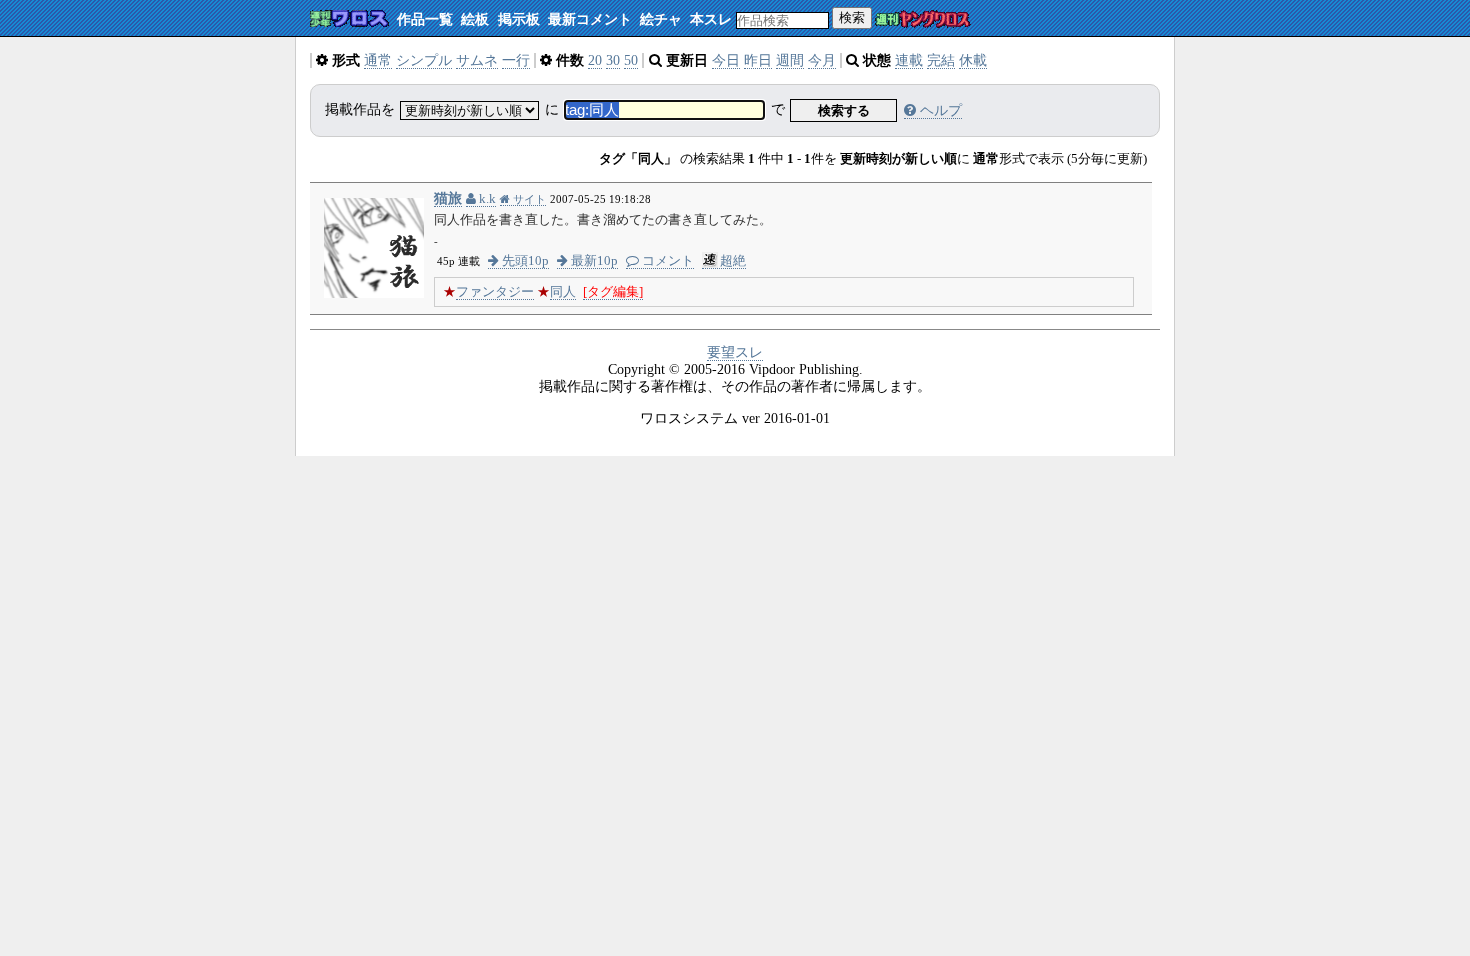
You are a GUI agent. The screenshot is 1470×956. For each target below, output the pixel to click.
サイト (528, 199)
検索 (852, 17)
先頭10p (524, 261)
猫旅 (448, 198)
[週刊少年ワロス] (349, 19)
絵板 (475, 19)
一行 (516, 60)
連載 (909, 60)
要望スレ (735, 352)
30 (613, 60)
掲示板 (519, 19)
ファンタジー (495, 292)
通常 (378, 60)
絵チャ (661, 19)
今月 (822, 60)
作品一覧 (425, 19)
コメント (666, 261)
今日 (726, 60)
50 (631, 60)
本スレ (711, 19)
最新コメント (590, 19)
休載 (973, 60)
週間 (790, 60)
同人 (563, 292)
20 (595, 60)
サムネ (477, 60)
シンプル (424, 60)
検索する (844, 110)
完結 (941, 60)
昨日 (758, 60)
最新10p (593, 261)
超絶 (733, 261)
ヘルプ (939, 110)
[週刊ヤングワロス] (923, 20)
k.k (486, 199)
